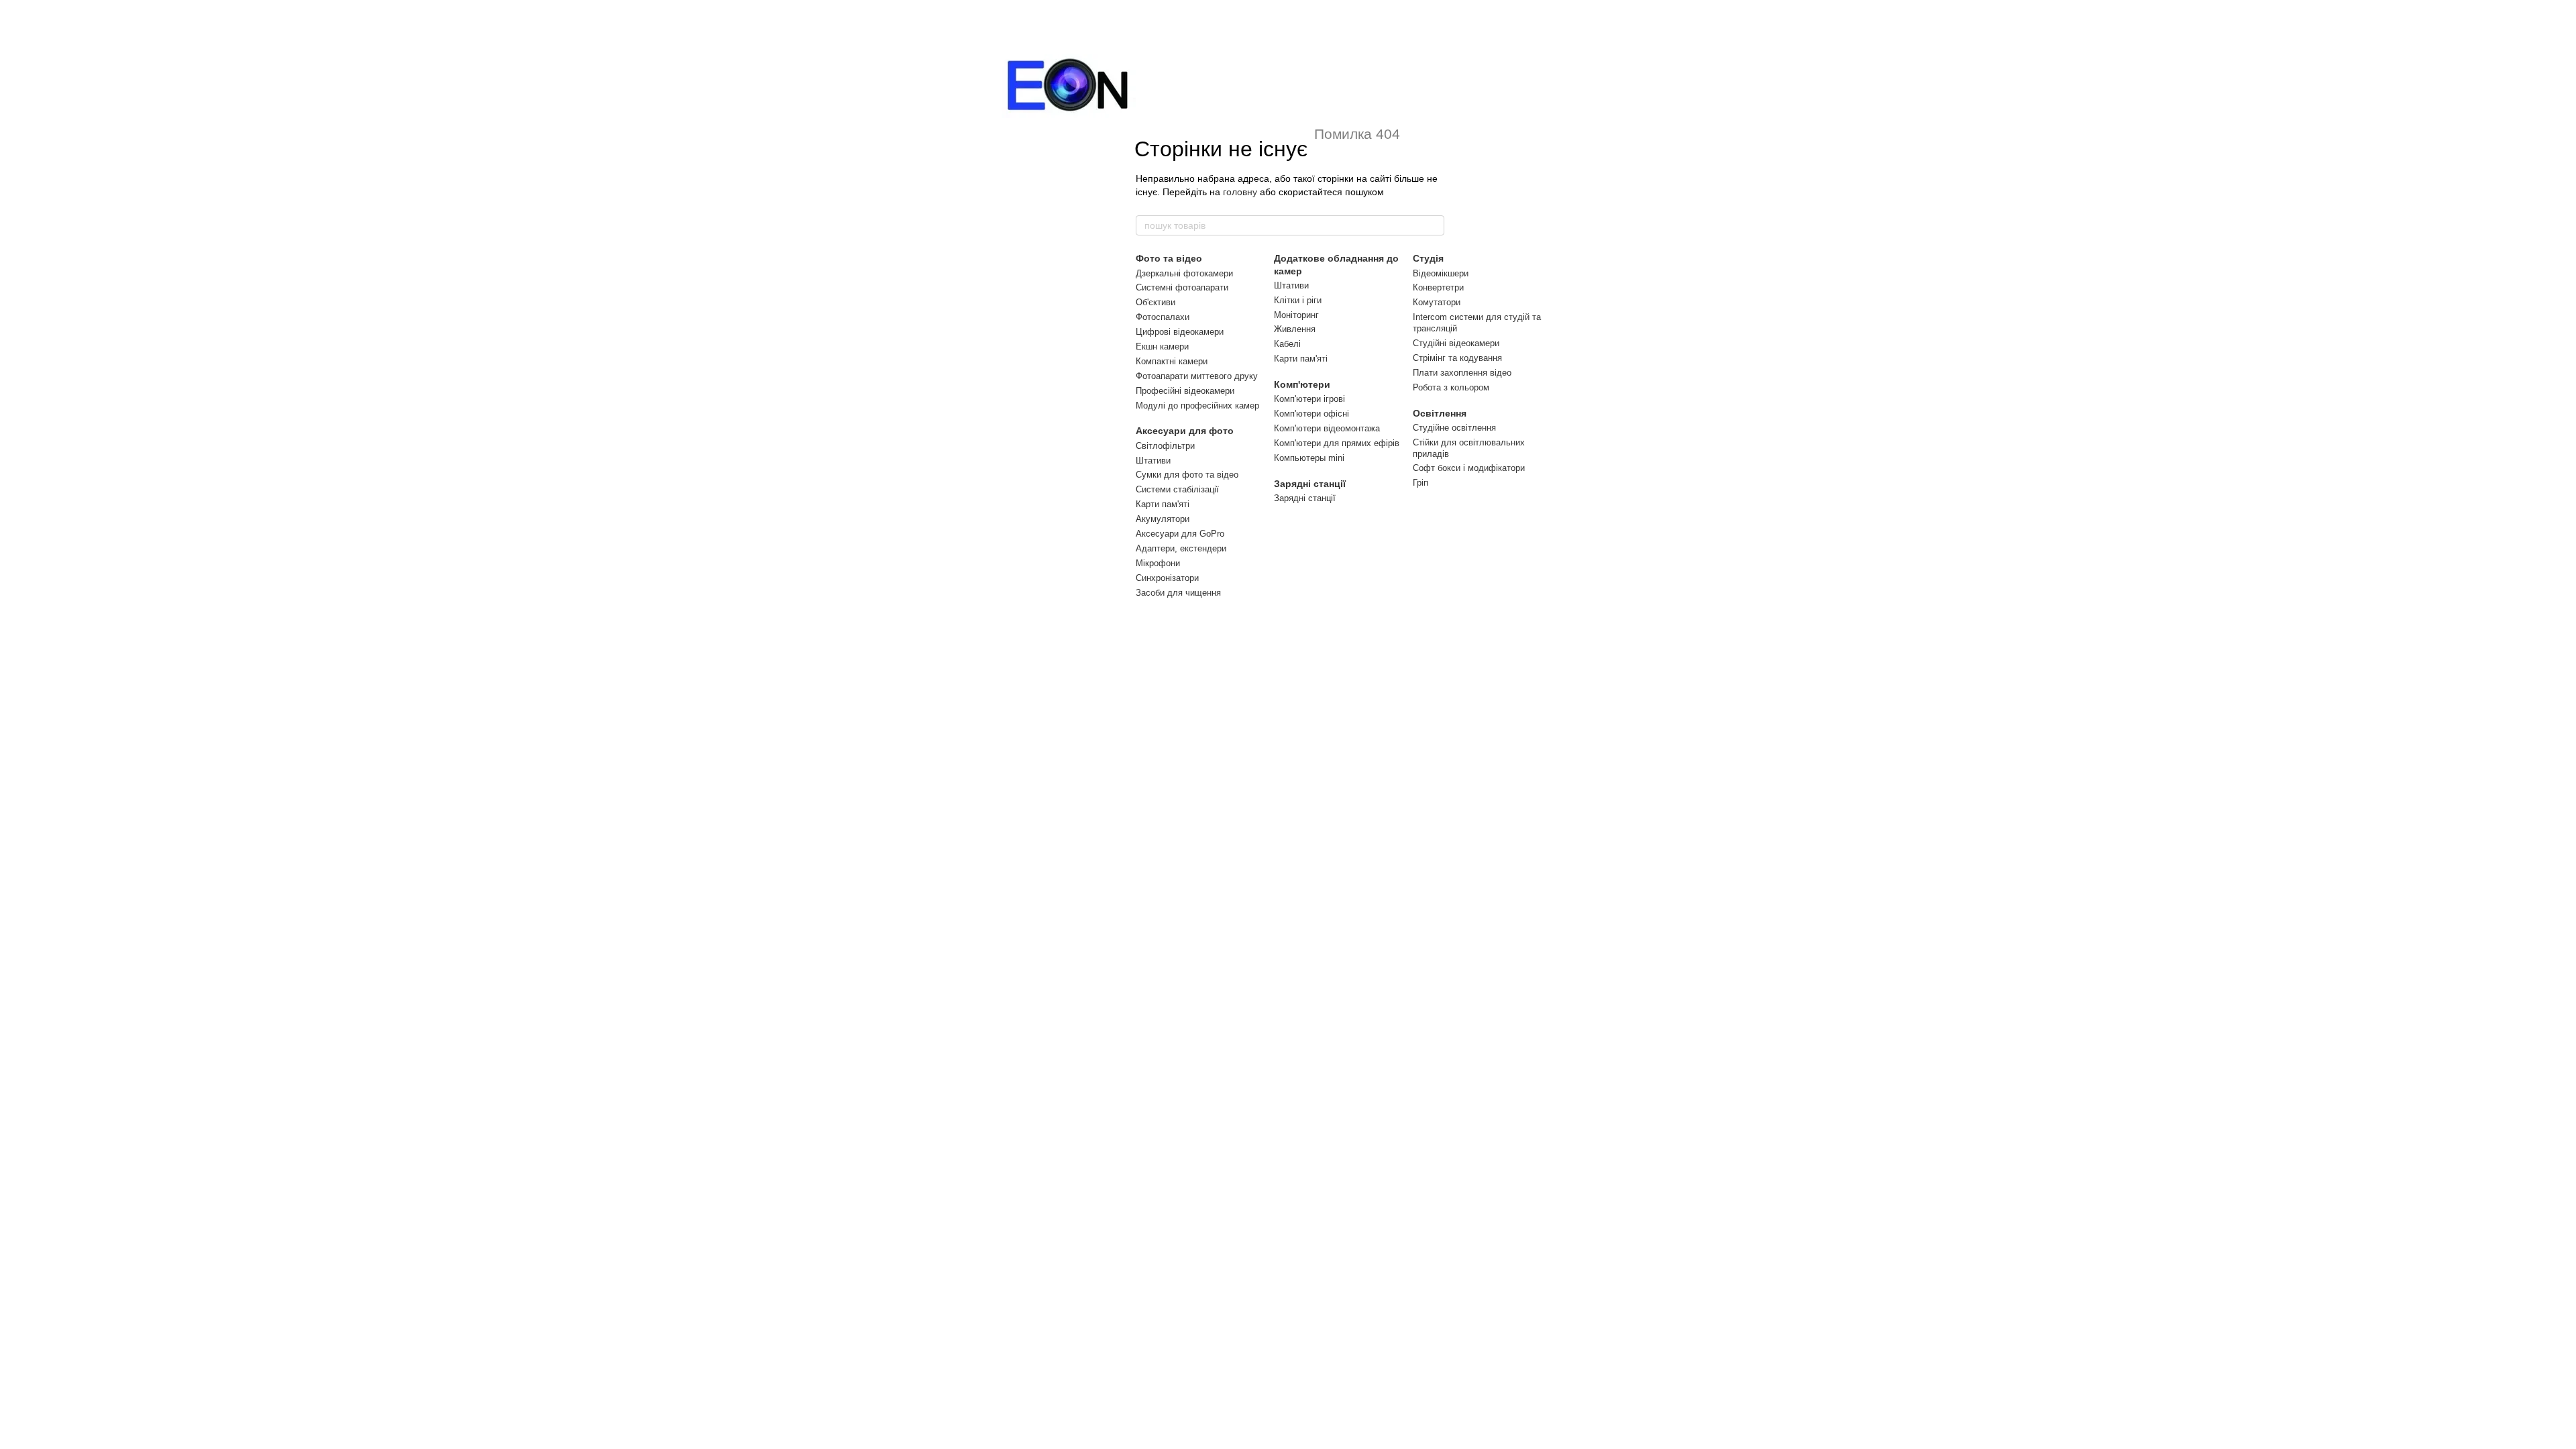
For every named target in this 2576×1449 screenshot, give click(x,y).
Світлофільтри (1165, 446)
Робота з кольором (1451, 387)
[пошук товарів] (1434, 225)
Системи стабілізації (1177, 489)
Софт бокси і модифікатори (1469, 468)
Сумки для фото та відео (1187, 475)
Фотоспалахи (1163, 317)
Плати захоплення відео (1462, 373)
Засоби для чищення (1178, 593)
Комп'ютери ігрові (1309, 399)
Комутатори (1437, 302)
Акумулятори (1163, 519)
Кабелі (1287, 344)
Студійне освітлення (1454, 428)
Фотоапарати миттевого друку (1197, 376)
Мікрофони (1158, 563)
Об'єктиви (1156, 302)
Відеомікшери (1441, 273)
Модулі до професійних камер (1197, 406)
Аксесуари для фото (1185, 431)
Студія (1428, 258)
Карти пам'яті (1163, 504)
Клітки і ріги (1298, 300)
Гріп (1420, 483)
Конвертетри (1438, 287)
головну (1240, 192)
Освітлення (1440, 413)
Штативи (1153, 461)
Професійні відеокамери (1185, 391)
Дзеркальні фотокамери (1184, 273)
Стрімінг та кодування (1457, 358)
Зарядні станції (1310, 484)
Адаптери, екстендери (1181, 548)
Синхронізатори (1167, 578)
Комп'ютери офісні (1311, 414)
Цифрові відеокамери (1180, 332)
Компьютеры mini (1309, 458)
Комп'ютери (1302, 384)
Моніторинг (1296, 315)
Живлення (1295, 329)
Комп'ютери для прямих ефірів (1337, 443)
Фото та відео (1169, 258)
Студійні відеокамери (1456, 343)
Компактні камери (1172, 361)
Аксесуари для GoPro (1180, 534)
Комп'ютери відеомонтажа (1327, 428)
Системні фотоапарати (1182, 287)
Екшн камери (1162, 346)
